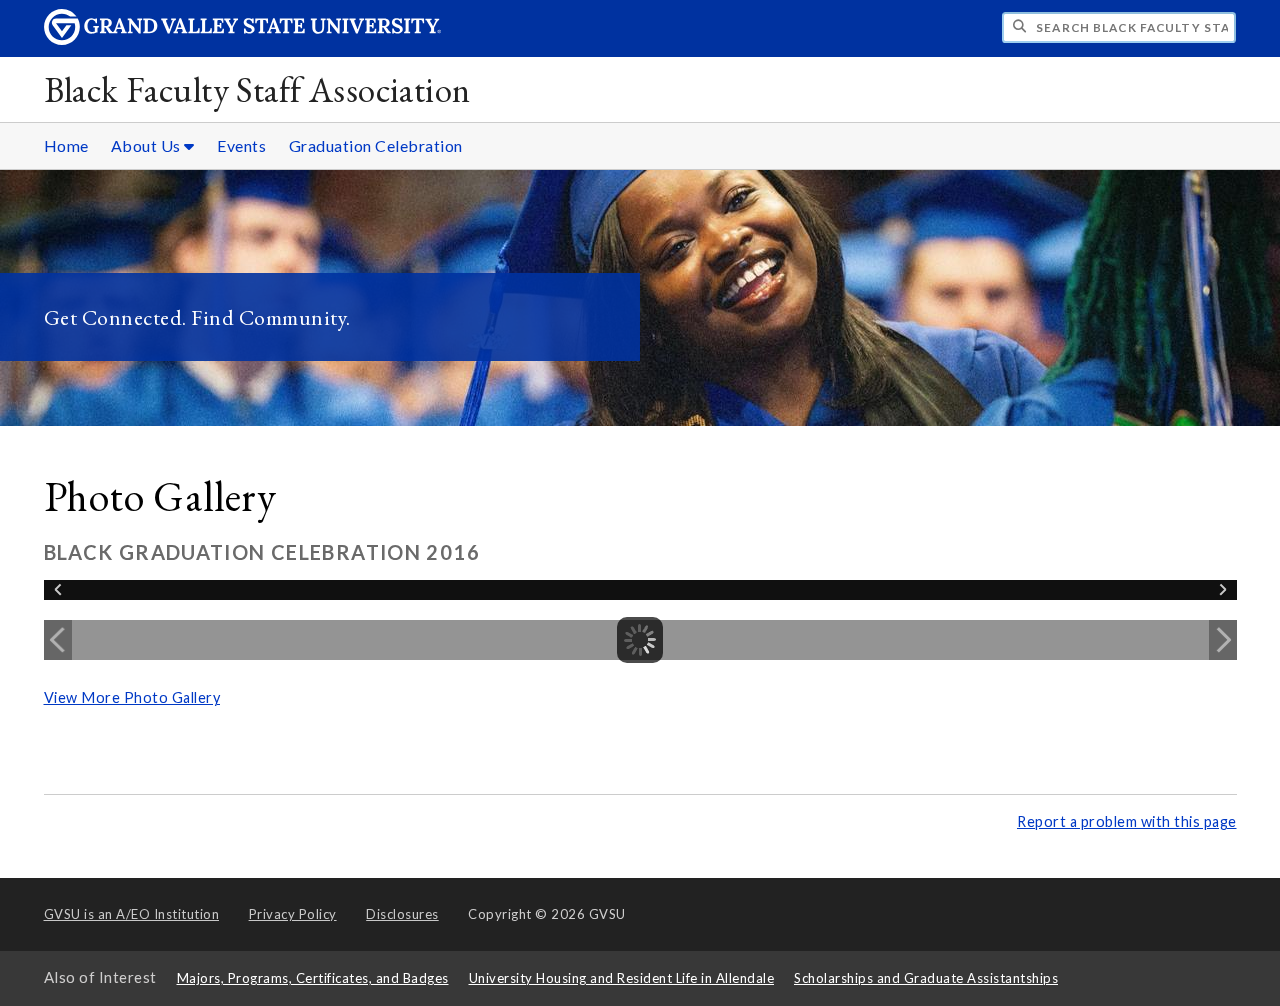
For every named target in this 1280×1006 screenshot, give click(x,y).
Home (66, 145)
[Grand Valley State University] (243, 39)
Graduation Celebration (376, 145)
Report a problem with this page (1127, 821)
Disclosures (402, 914)
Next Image (1223, 640)
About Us (148, 145)
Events (241, 145)
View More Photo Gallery (132, 697)
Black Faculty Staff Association (257, 89)
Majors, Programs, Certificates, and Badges (313, 978)
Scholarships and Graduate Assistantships (926, 978)
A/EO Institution (132, 914)
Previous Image (58, 640)
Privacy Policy (293, 914)
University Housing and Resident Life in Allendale (622, 978)
